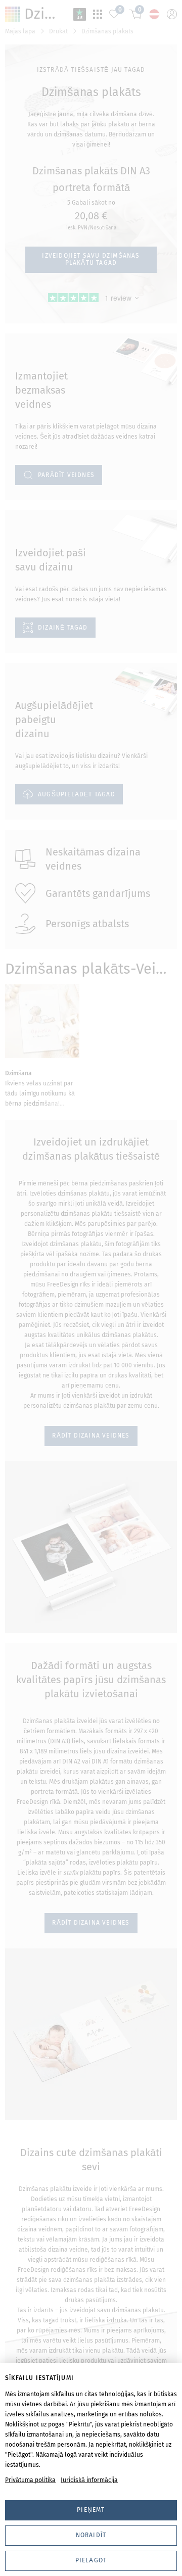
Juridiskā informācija (89, 2480)
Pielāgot (91, 2560)
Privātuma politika (30, 2480)
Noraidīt (91, 2535)
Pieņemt (91, 2510)
